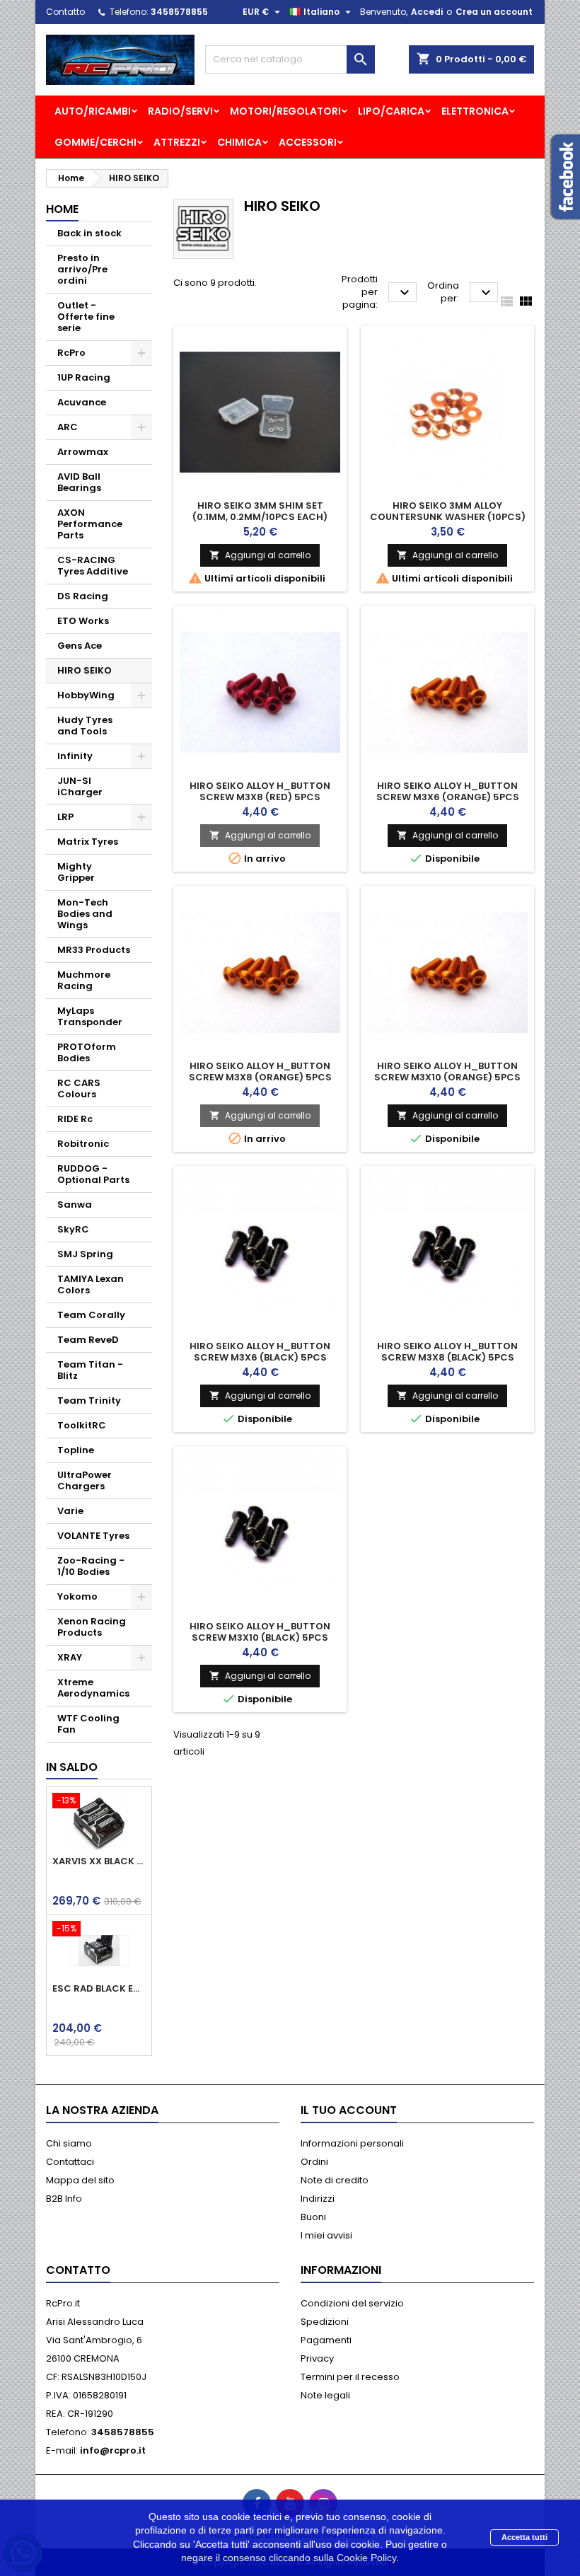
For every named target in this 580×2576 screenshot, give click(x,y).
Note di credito (335, 2180)
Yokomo (77, 1596)
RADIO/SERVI (180, 111)
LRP (65, 817)
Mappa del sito (80, 2180)
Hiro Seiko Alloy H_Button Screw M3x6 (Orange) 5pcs (448, 791)
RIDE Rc (75, 1119)
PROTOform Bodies (87, 1052)
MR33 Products (94, 950)
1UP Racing (84, 377)
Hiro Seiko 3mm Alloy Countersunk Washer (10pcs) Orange (448, 517)
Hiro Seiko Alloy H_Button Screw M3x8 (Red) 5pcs (260, 791)
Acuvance (82, 402)
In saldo (72, 1767)
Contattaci (70, 2162)
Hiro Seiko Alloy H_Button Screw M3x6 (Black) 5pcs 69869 (260, 1357)
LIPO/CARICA (391, 111)
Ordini (314, 2162)
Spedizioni (325, 2322)
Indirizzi (318, 2199)
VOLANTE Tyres (93, 1536)
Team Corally (91, 1315)
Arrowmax (83, 452)
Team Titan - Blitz (90, 1370)
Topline (76, 1450)
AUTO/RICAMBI (93, 111)
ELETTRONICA (475, 111)
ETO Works (83, 621)
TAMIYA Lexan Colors (91, 1284)
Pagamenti (326, 2340)
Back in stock (89, 233)
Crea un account (494, 12)
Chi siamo (69, 2143)
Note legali (325, 2395)
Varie (70, 1511)
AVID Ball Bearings (79, 482)
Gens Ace (80, 646)
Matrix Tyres (88, 842)
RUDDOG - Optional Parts (93, 1174)
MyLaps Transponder (90, 1016)
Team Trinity (89, 1400)
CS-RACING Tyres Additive (93, 566)
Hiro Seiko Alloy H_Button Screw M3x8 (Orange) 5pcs (260, 1072)
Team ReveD (88, 1340)
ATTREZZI (177, 142)
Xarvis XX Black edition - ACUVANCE (99, 1861)
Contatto (65, 12)
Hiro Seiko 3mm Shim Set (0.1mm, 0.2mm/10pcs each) (260, 511)
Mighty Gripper (76, 872)
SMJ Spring (85, 1254)
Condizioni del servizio (352, 2303)
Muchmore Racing (84, 980)
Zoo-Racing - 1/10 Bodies (91, 1566)
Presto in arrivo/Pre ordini (82, 269)
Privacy (317, 2358)
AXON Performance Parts (90, 524)
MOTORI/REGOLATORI (285, 111)
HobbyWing (86, 695)
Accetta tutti (524, 2537)
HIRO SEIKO (85, 670)
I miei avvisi (326, 2235)
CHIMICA (239, 142)
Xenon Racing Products (92, 1627)
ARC (68, 427)
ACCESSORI (308, 142)
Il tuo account (349, 2110)
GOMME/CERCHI (95, 142)
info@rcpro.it (113, 2450)
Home (62, 209)
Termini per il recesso (350, 2377)
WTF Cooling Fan (88, 1724)
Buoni (313, 2217)
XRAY (70, 1657)
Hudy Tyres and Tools (85, 726)
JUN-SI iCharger (80, 786)
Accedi (427, 12)
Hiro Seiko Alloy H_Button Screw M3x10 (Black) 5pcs (260, 1632)
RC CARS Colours (79, 1088)
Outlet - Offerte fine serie (86, 317)
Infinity (75, 756)
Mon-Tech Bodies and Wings (85, 914)
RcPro (71, 353)
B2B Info (64, 2199)
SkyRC (73, 1229)
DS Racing (83, 596)
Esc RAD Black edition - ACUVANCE (99, 1989)
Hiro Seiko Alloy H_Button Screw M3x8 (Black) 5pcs (447, 1352)
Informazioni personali (352, 2143)
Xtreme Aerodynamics (93, 1688)
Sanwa (75, 1205)
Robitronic (83, 1144)
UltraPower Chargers (85, 1480)
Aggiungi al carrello (260, 555)
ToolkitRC (82, 1425)
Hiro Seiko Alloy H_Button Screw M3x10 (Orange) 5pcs (447, 1072)
